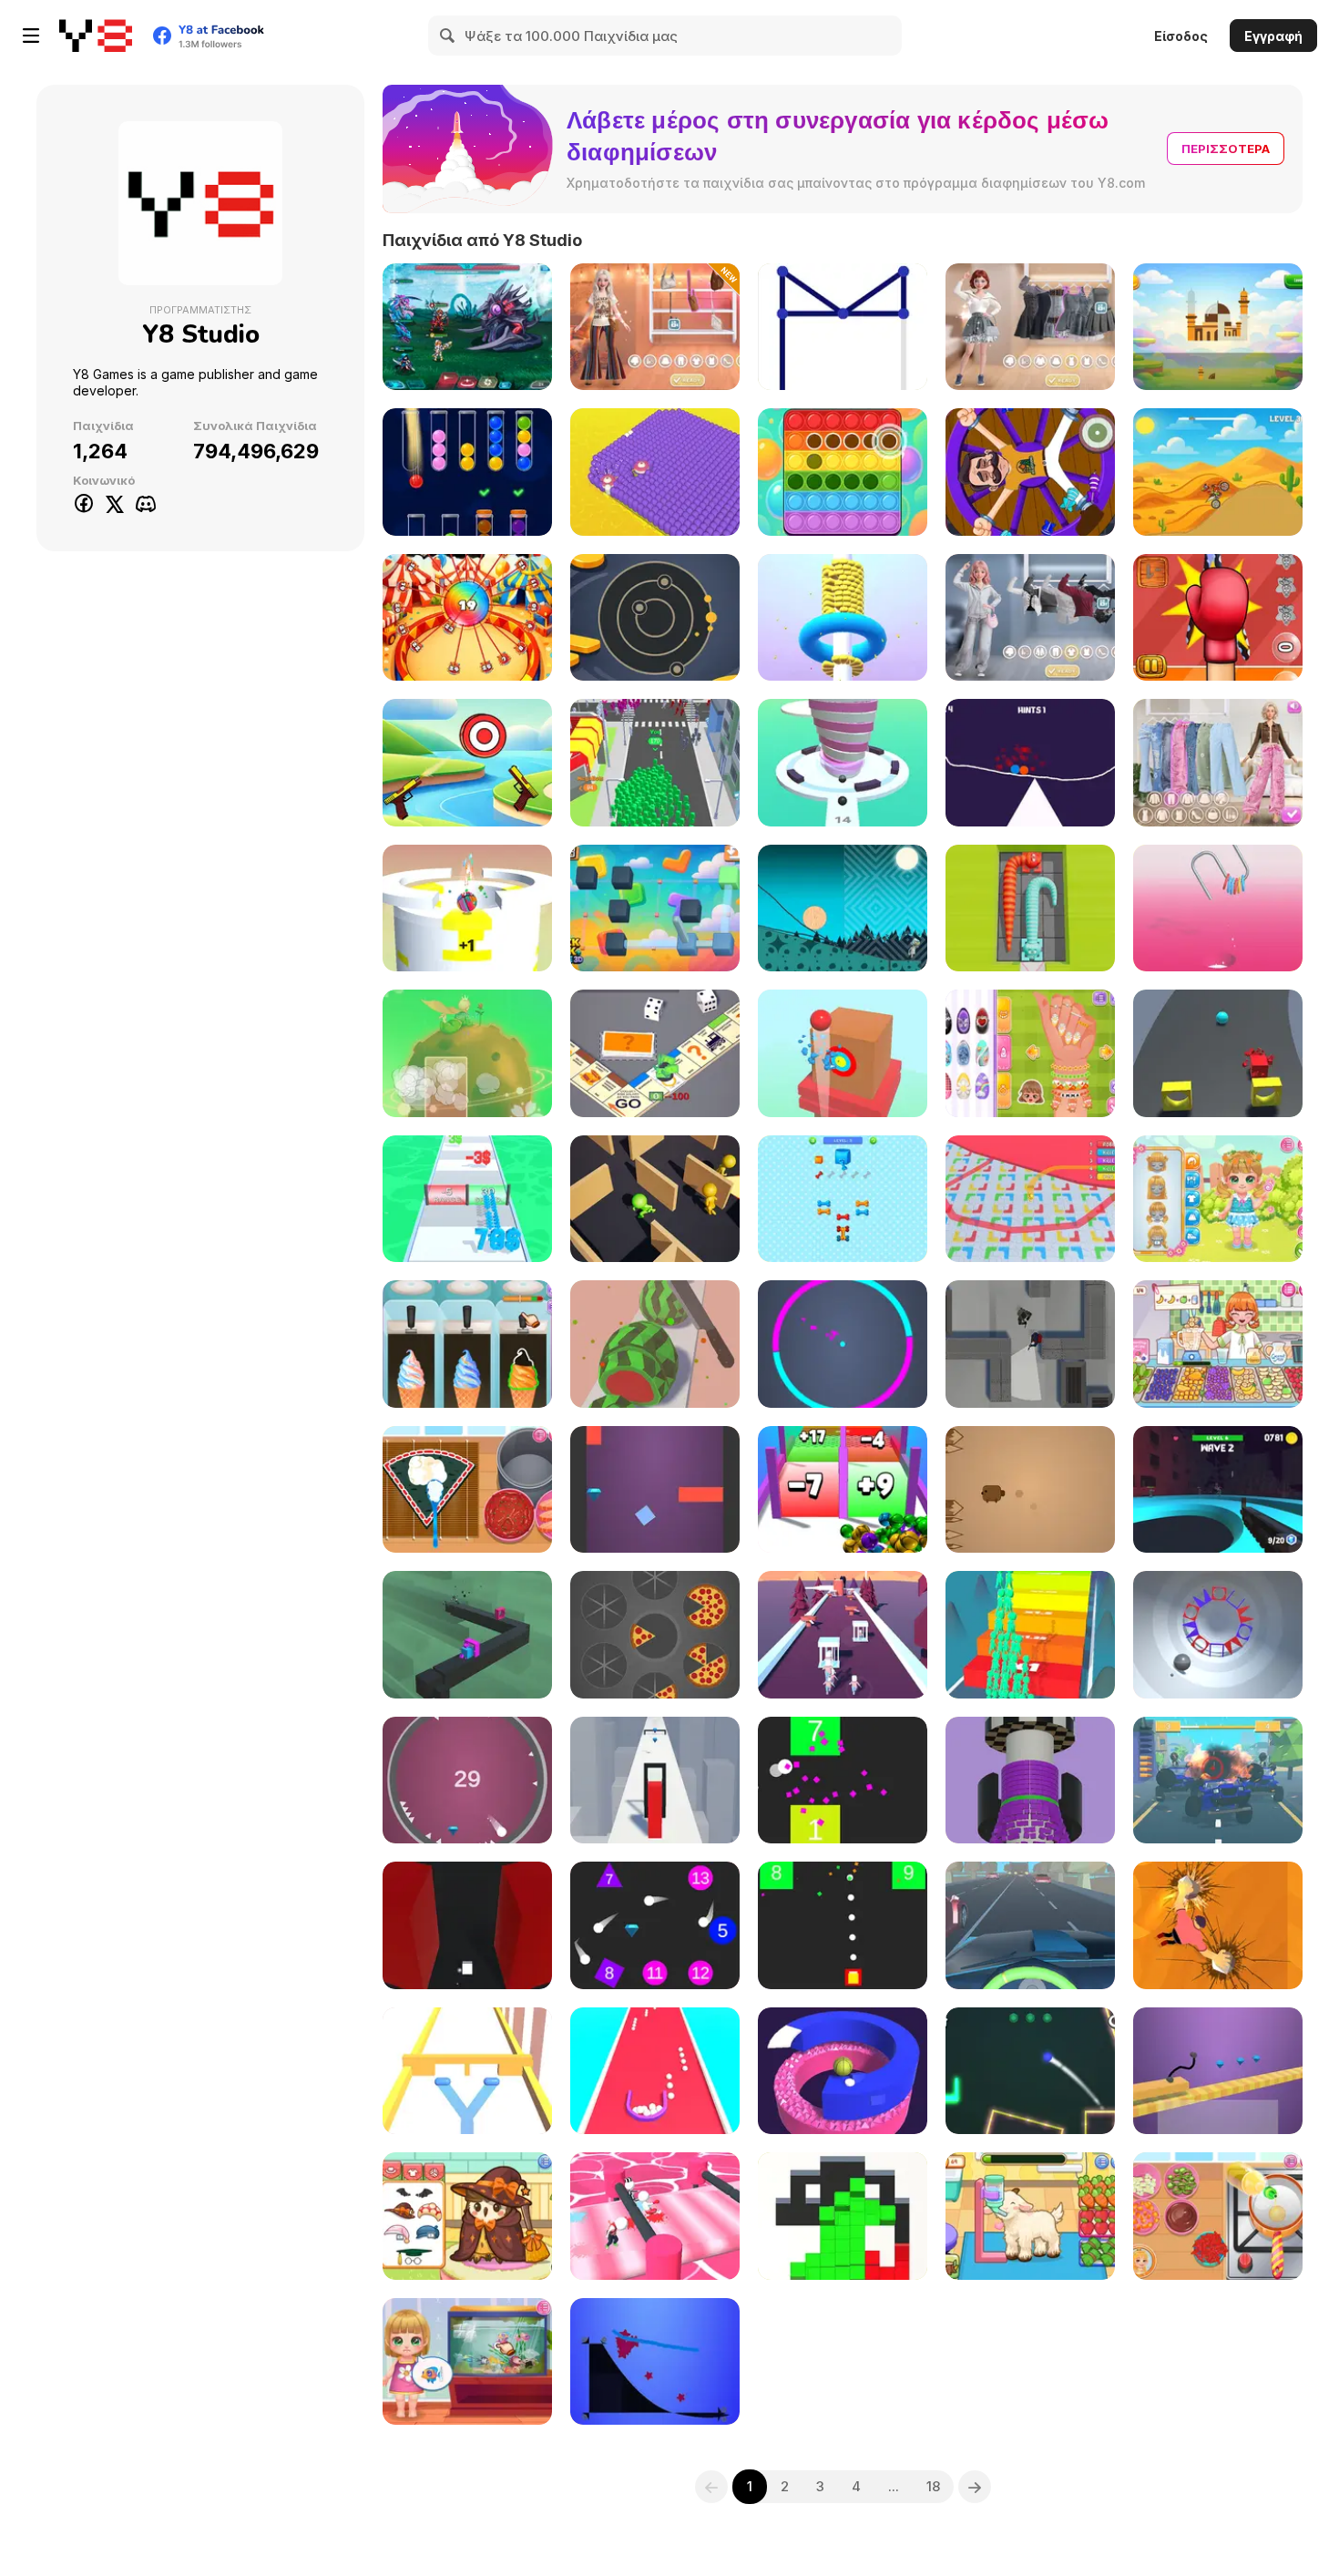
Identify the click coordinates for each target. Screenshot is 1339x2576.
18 (933, 2486)
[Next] (975, 2487)
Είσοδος (1181, 36)
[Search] (448, 36)
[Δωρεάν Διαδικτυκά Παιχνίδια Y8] (96, 36)
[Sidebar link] (31, 36)
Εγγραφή (1273, 36)
